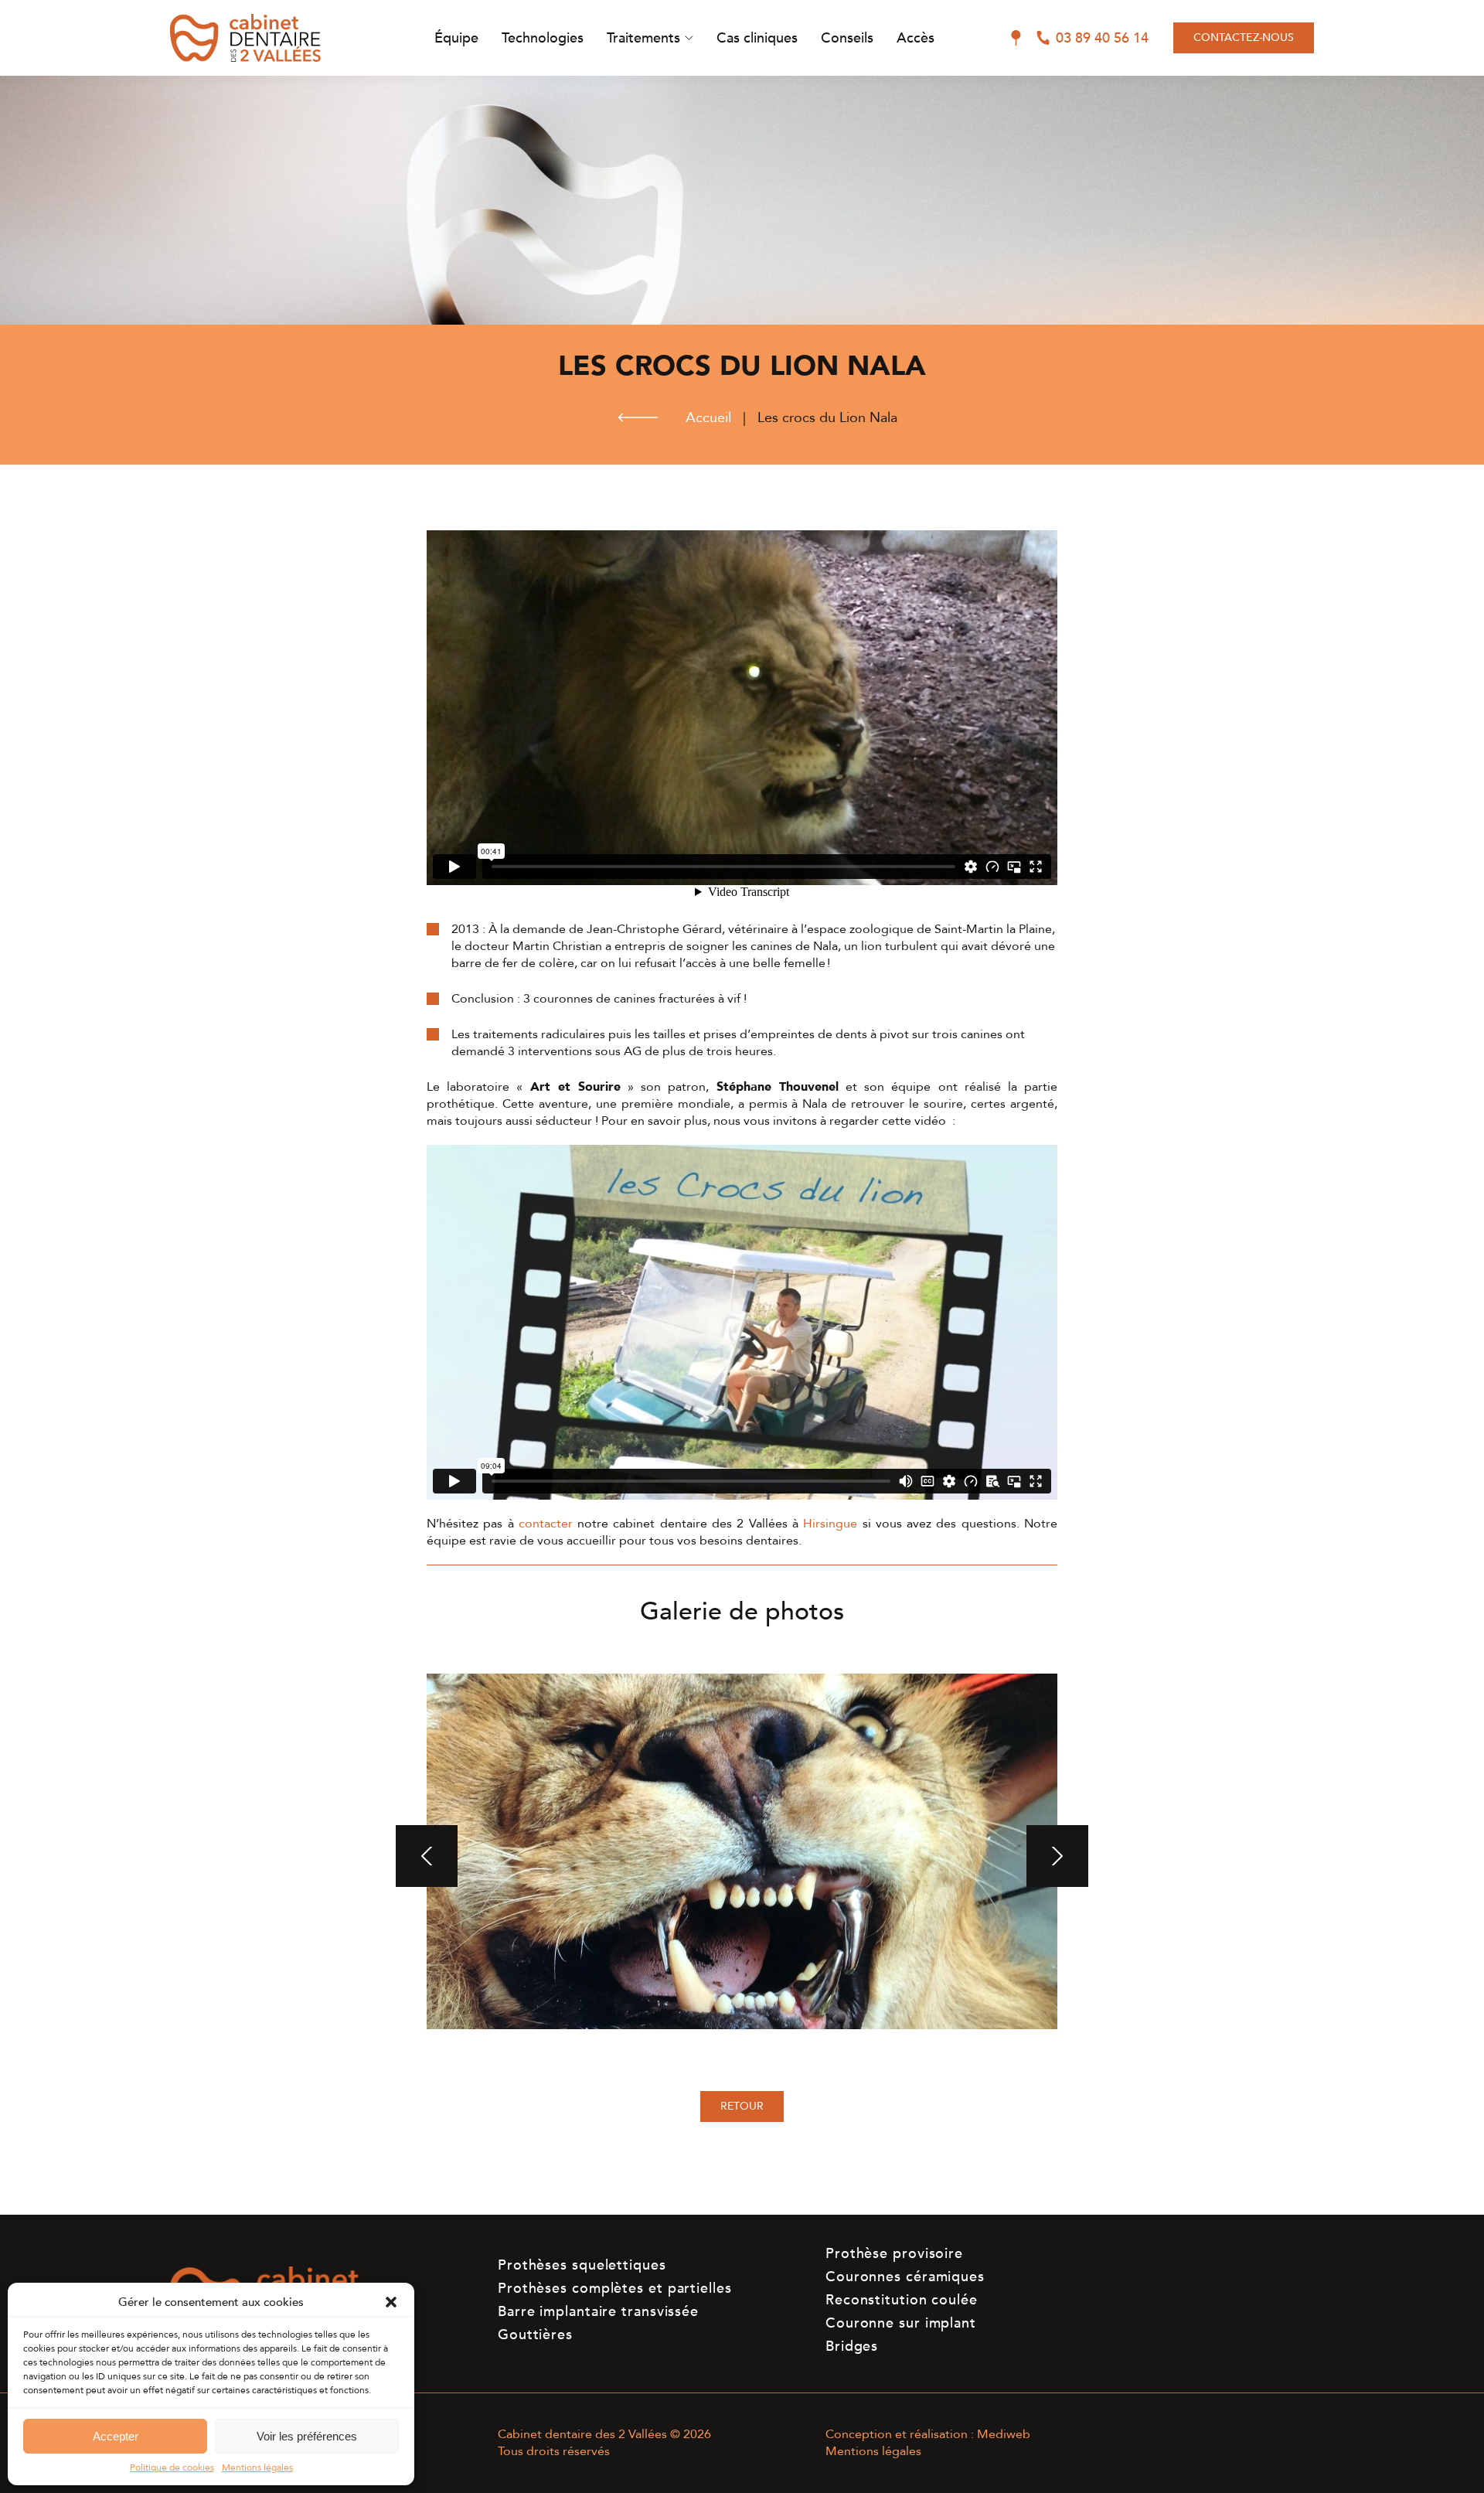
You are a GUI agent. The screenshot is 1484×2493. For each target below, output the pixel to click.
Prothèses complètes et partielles (615, 2289)
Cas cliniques (757, 38)
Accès (916, 38)
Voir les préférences (307, 2436)
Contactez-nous (1244, 37)
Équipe (456, 38)
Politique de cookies (172, 2467)
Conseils (847, 38)
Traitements (643, 38)
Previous (427, 1856)
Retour (742, 2106)
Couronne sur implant (901, 2323)
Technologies (543, 38)
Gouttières (535, 2335)
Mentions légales (257, 2467)
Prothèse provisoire (894, 2254)
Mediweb (1004, 2434)
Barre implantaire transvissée (598, 2312)
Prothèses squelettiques (582, 2265)
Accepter (116, 2436)
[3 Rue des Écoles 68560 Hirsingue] (1016, 38)
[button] (391, 2302)
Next (1057, 1856)
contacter (546, 1524)
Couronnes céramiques (905, 2277)
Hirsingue (830, 1524)
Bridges (852, 2347)
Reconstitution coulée (902, 2300)
